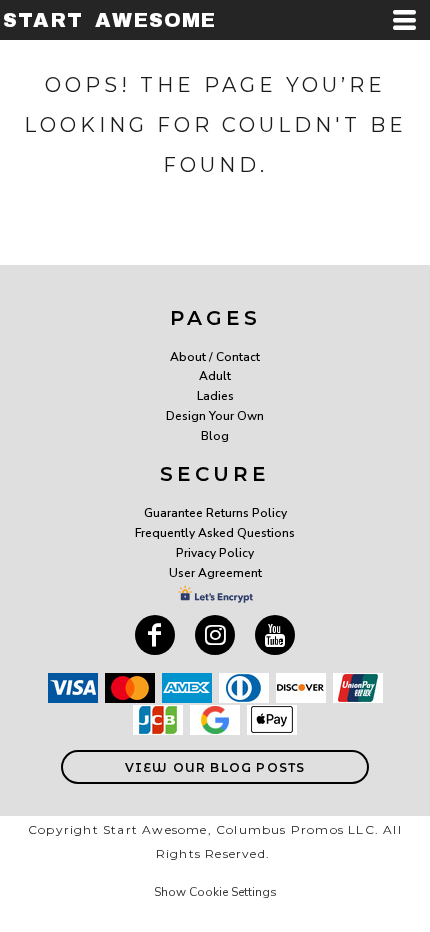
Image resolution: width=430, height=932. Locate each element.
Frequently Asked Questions (215, 533)
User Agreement (215, 573)
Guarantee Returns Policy (215, 513)
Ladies (215, 396)
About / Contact (215, 357)
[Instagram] (215, 635)
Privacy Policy (215, 553)
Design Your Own (215, 416)
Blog (215, 436)
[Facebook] (155, 635)
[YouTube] (275, 635)
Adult (215, 376)
